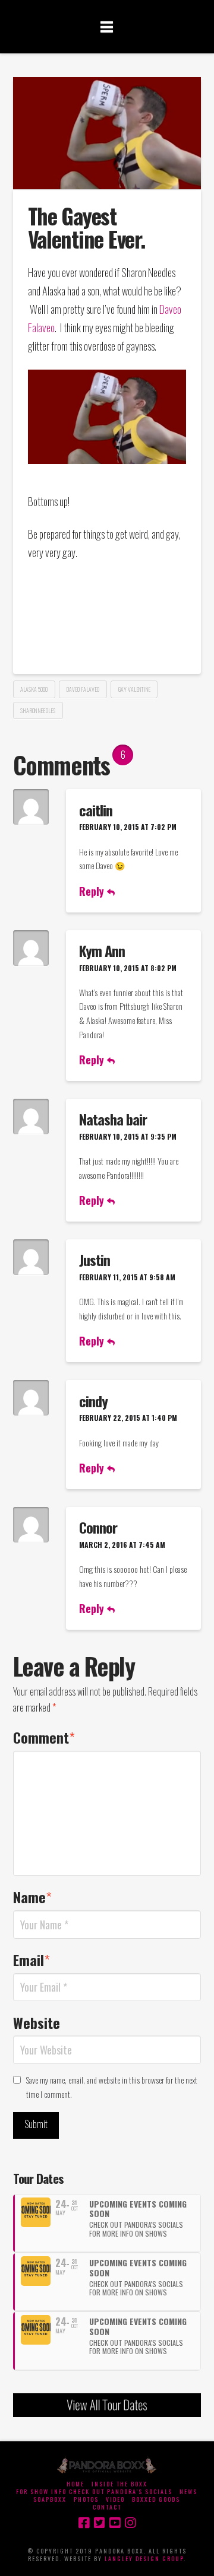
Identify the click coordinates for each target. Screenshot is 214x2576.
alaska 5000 (34, 689)
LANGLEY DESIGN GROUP (144, 2558)
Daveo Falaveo (83, 689)
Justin (95, 1260)
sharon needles (38, 710)
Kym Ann (102, 950)
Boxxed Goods (156, 2499)
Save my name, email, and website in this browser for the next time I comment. (112, 2087)
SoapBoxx (50, 2499)
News (188, 2491)
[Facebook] (84, 2523)
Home (75, 2484)
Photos (86, 2499)
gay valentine (134, 689)
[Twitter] (99, 2523)
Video (115, 2499)
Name (33, 1897)
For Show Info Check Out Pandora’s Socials (94, 2491)
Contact (107, 2507)
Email (32, 1960)
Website (37, 2022)
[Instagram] (130, 2523)
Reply (93, 891)
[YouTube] (115, 2523)
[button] (107, 26)
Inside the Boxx (119, 2484)
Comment (44, 1737)
